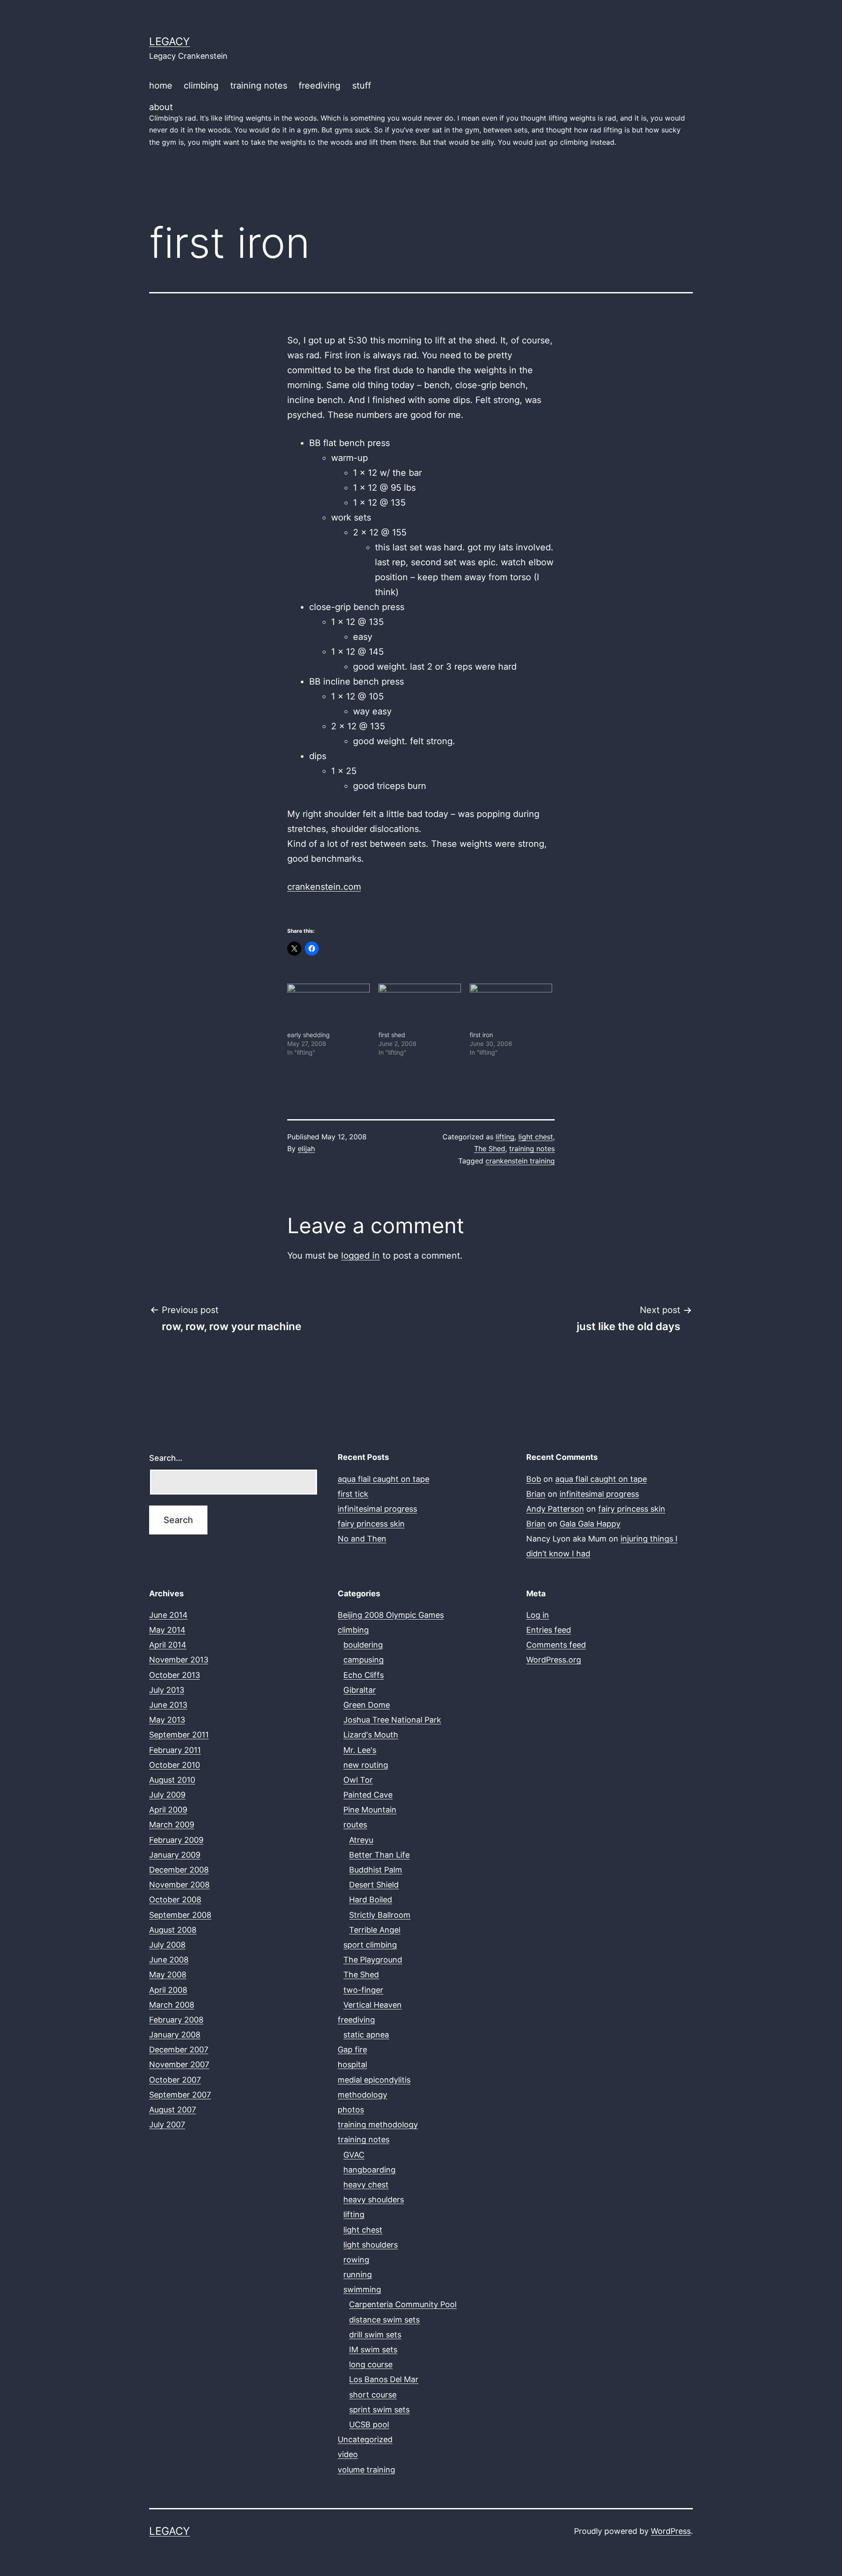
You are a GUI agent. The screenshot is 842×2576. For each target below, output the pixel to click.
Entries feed (549, 1630)
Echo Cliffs (364, 1675)
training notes (259, 86)
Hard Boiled (371, 1900)
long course (371, 2364)
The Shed (490, 1149)
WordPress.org (554, 1660)
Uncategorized (365, 2439)
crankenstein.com (324, 887)
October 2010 (175, 1765)
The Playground (373, 1960)
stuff (362, 86)
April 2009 (168, 1810)
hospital (352, 2064)
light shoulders (371, 2245)
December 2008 (179, 1870)
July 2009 (167, 1795)
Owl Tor (358, 1780)
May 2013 (167, 1720)
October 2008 (175, 1900)
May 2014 (167, 1630)
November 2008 (179, 1885)
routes (355, 1825)
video (348, 2454)
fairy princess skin (371, 1524)
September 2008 (180, 1915)
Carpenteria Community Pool (403, 2304)
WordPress (671, 2531)
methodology (362, 2095)
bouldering (363, 1645)
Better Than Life (379, 1855)
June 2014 (168, 1615)
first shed (392, 1035)
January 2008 (175, 2035)
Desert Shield (374, 1885)
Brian (536, 1494)
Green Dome (367, 1705)
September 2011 (179, 1735)
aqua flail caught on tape (384, 1479)
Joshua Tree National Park (392, 1720)
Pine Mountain (370, 1810)
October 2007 (175, 2080)
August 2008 (173, 1930)
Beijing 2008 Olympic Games (391, 1615)
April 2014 (168, 1645)
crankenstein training (520, 1161)
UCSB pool (369, 2424)
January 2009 (175, 1855)
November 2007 (179, 2064)
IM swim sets (373, 2349)
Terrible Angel (375, 1930)
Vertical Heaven (373, 2005)
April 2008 (168, 1990)
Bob (534, 1479)
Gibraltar (360, 1690)
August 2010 (172, 1780)
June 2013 (168, 1705)
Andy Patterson (555, 1509)
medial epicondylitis (374, 2080)
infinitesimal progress (377, 1509)
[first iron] (511, 1007)
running (358, 2275)
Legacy (169, 41)
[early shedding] (328, 1007)
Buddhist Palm (376, 1870)
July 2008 (167, 1945)
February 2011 (175, 1750)
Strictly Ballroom (380, 1915)
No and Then (362, 1539)
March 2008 (172, 2005)
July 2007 (167, 2125)
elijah (306, 1149)
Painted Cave (368, 1795)
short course (373, 2395)
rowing (356, 2260)
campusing (364, 1660)
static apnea (366, 2035)
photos (351, 2110)
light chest (536, 1137)
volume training (366, 2470)
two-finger (363, 1990)
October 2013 (175, 1675)
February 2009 (176, 1840)
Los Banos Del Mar (384, 2379)
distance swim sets (384, 2320)
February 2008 (176, 2020)
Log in (538, 1615)
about (417, 124)
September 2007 (180, 2095)
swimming (362, 2289)
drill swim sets (375, 2335)
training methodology (378, 2125)
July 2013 (167, 1690)
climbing (201, 86)
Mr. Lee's (360, 1750)
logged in (360, 1256)
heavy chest (366, 2185)
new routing (366, 1765)
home (161, 86)
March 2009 (172, 1825)
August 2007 (173, 2110)
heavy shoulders (374, 2200)
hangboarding (369, 2170)
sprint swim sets (379, 2410)
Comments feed (556, 1645)
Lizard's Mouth (371, 1735)
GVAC (354, 2155)
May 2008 (168, 1975)
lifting (505, 1137)
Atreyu (361, 1840)
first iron (481, 1035)
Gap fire (352, 2050)
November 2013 (179, 1660)
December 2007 (179, 2050)
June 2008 (169, 1960)
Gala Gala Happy (590, 1524)
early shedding (309, 1035)
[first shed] (420, 1007)
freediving (319, 86)
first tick (353, 1494)
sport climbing (370, 1945)
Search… (166, 1458)
